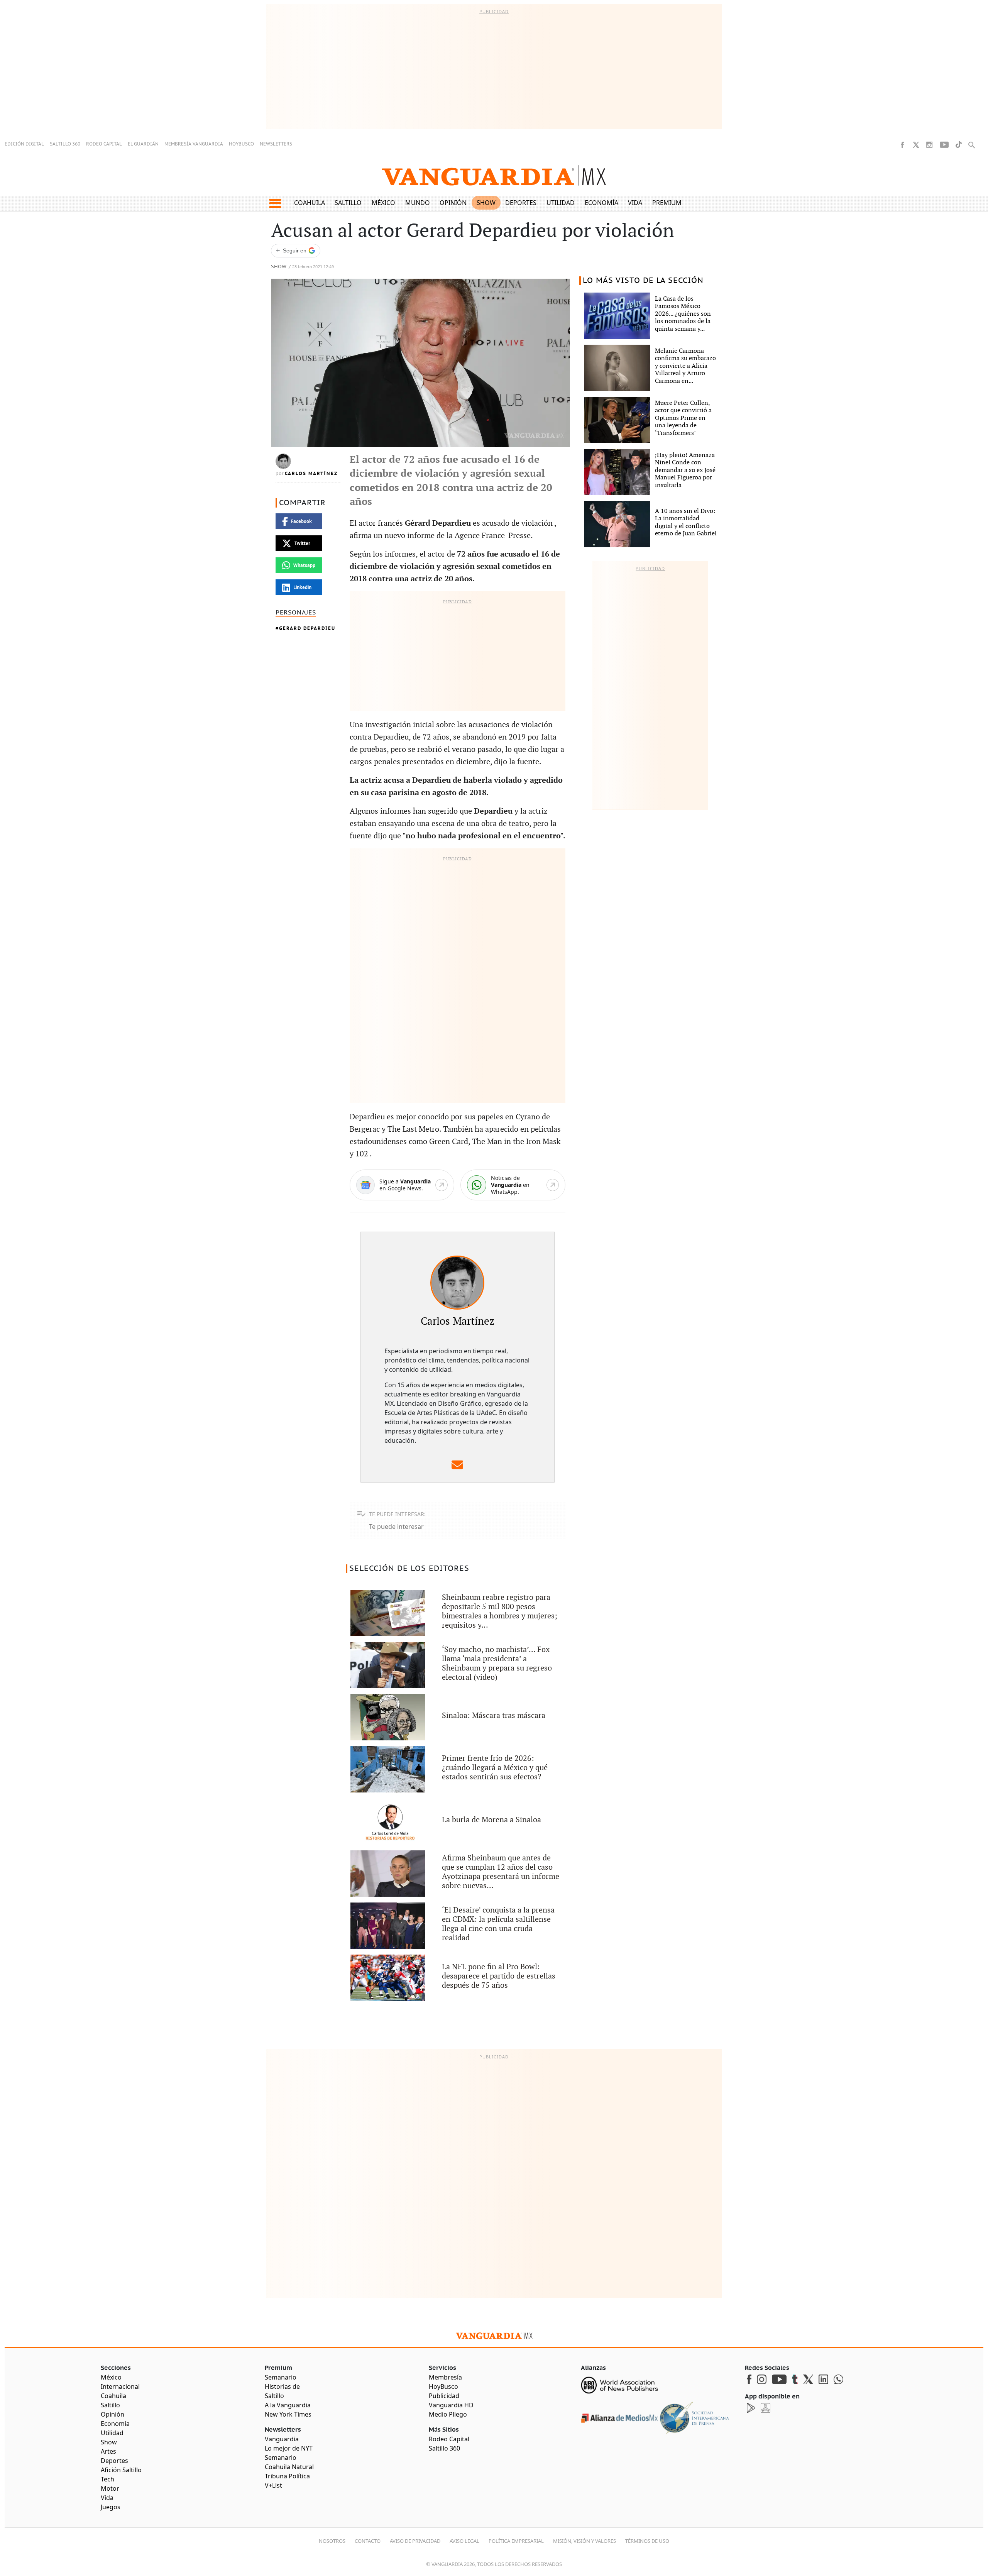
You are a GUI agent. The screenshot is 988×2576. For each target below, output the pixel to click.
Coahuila (310, 203)
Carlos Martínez (311, 474)
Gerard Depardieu (307, 628)
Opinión (453, 203)
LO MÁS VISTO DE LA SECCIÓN (643, 281)
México (383, 203)
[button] (275, 203)
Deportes (521, 203)
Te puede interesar (396, 1527)
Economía (601, 203)
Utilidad (561, 203)
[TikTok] (959, 145)
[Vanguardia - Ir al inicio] (494, 175)
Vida (635, 203)
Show (486, 203)
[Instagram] (929, 145)
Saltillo (348, 203)
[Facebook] (902, 145)
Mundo (418, 203)
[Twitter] (916, 145)
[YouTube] (944, 145)
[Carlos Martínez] (457, 1283)
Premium (667, 203)
